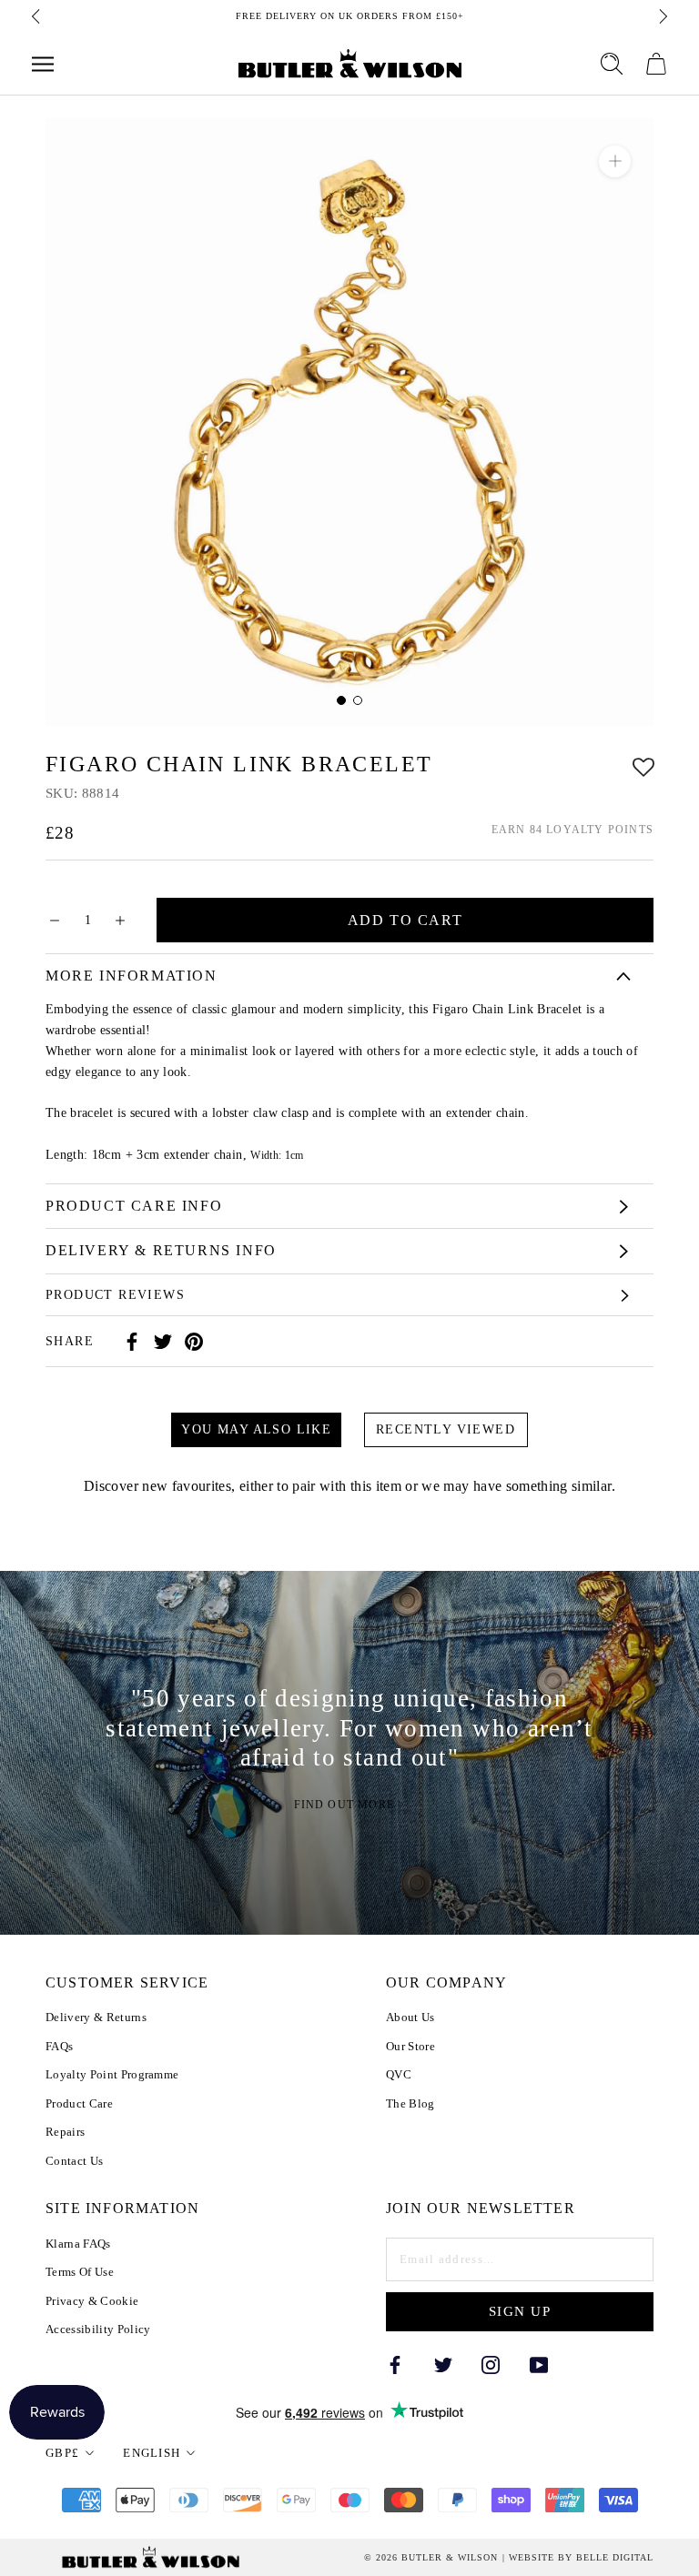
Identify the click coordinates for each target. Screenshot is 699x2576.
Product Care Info (134, 1206)
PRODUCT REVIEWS (115, 1295)
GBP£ (62, 2453)
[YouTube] (539, 2364)
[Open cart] (656, 64)
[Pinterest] (194, 1342)
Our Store (410, 2046)
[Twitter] (163, 1342)
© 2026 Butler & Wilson (431, 2558)
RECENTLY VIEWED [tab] (446, 1429)
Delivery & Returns (96, 2017)
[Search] (612, 64)
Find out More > (350, 1806)
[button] (644, 765)
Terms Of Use (80, 2272)
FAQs (59, 2046)
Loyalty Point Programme (112, 2074)
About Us (410, 2017)
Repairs (65, 2132)
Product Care (79, 2103)
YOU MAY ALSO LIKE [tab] (256, 1429)
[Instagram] (491, 2364)
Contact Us (74, 2161)
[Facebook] (132, 1342)
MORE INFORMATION (132, 976)
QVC (399, 2074)
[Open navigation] (43, 64)
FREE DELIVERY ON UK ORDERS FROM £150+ (350, 16)
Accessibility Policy (98, 2329)
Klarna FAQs (78, 2244)
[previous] (37, 16)
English (152, 2453)
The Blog (410, 2103)
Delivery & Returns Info (161, 1250)
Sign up (520, 2311)
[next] (662, 16)
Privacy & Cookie (92, 2301)
